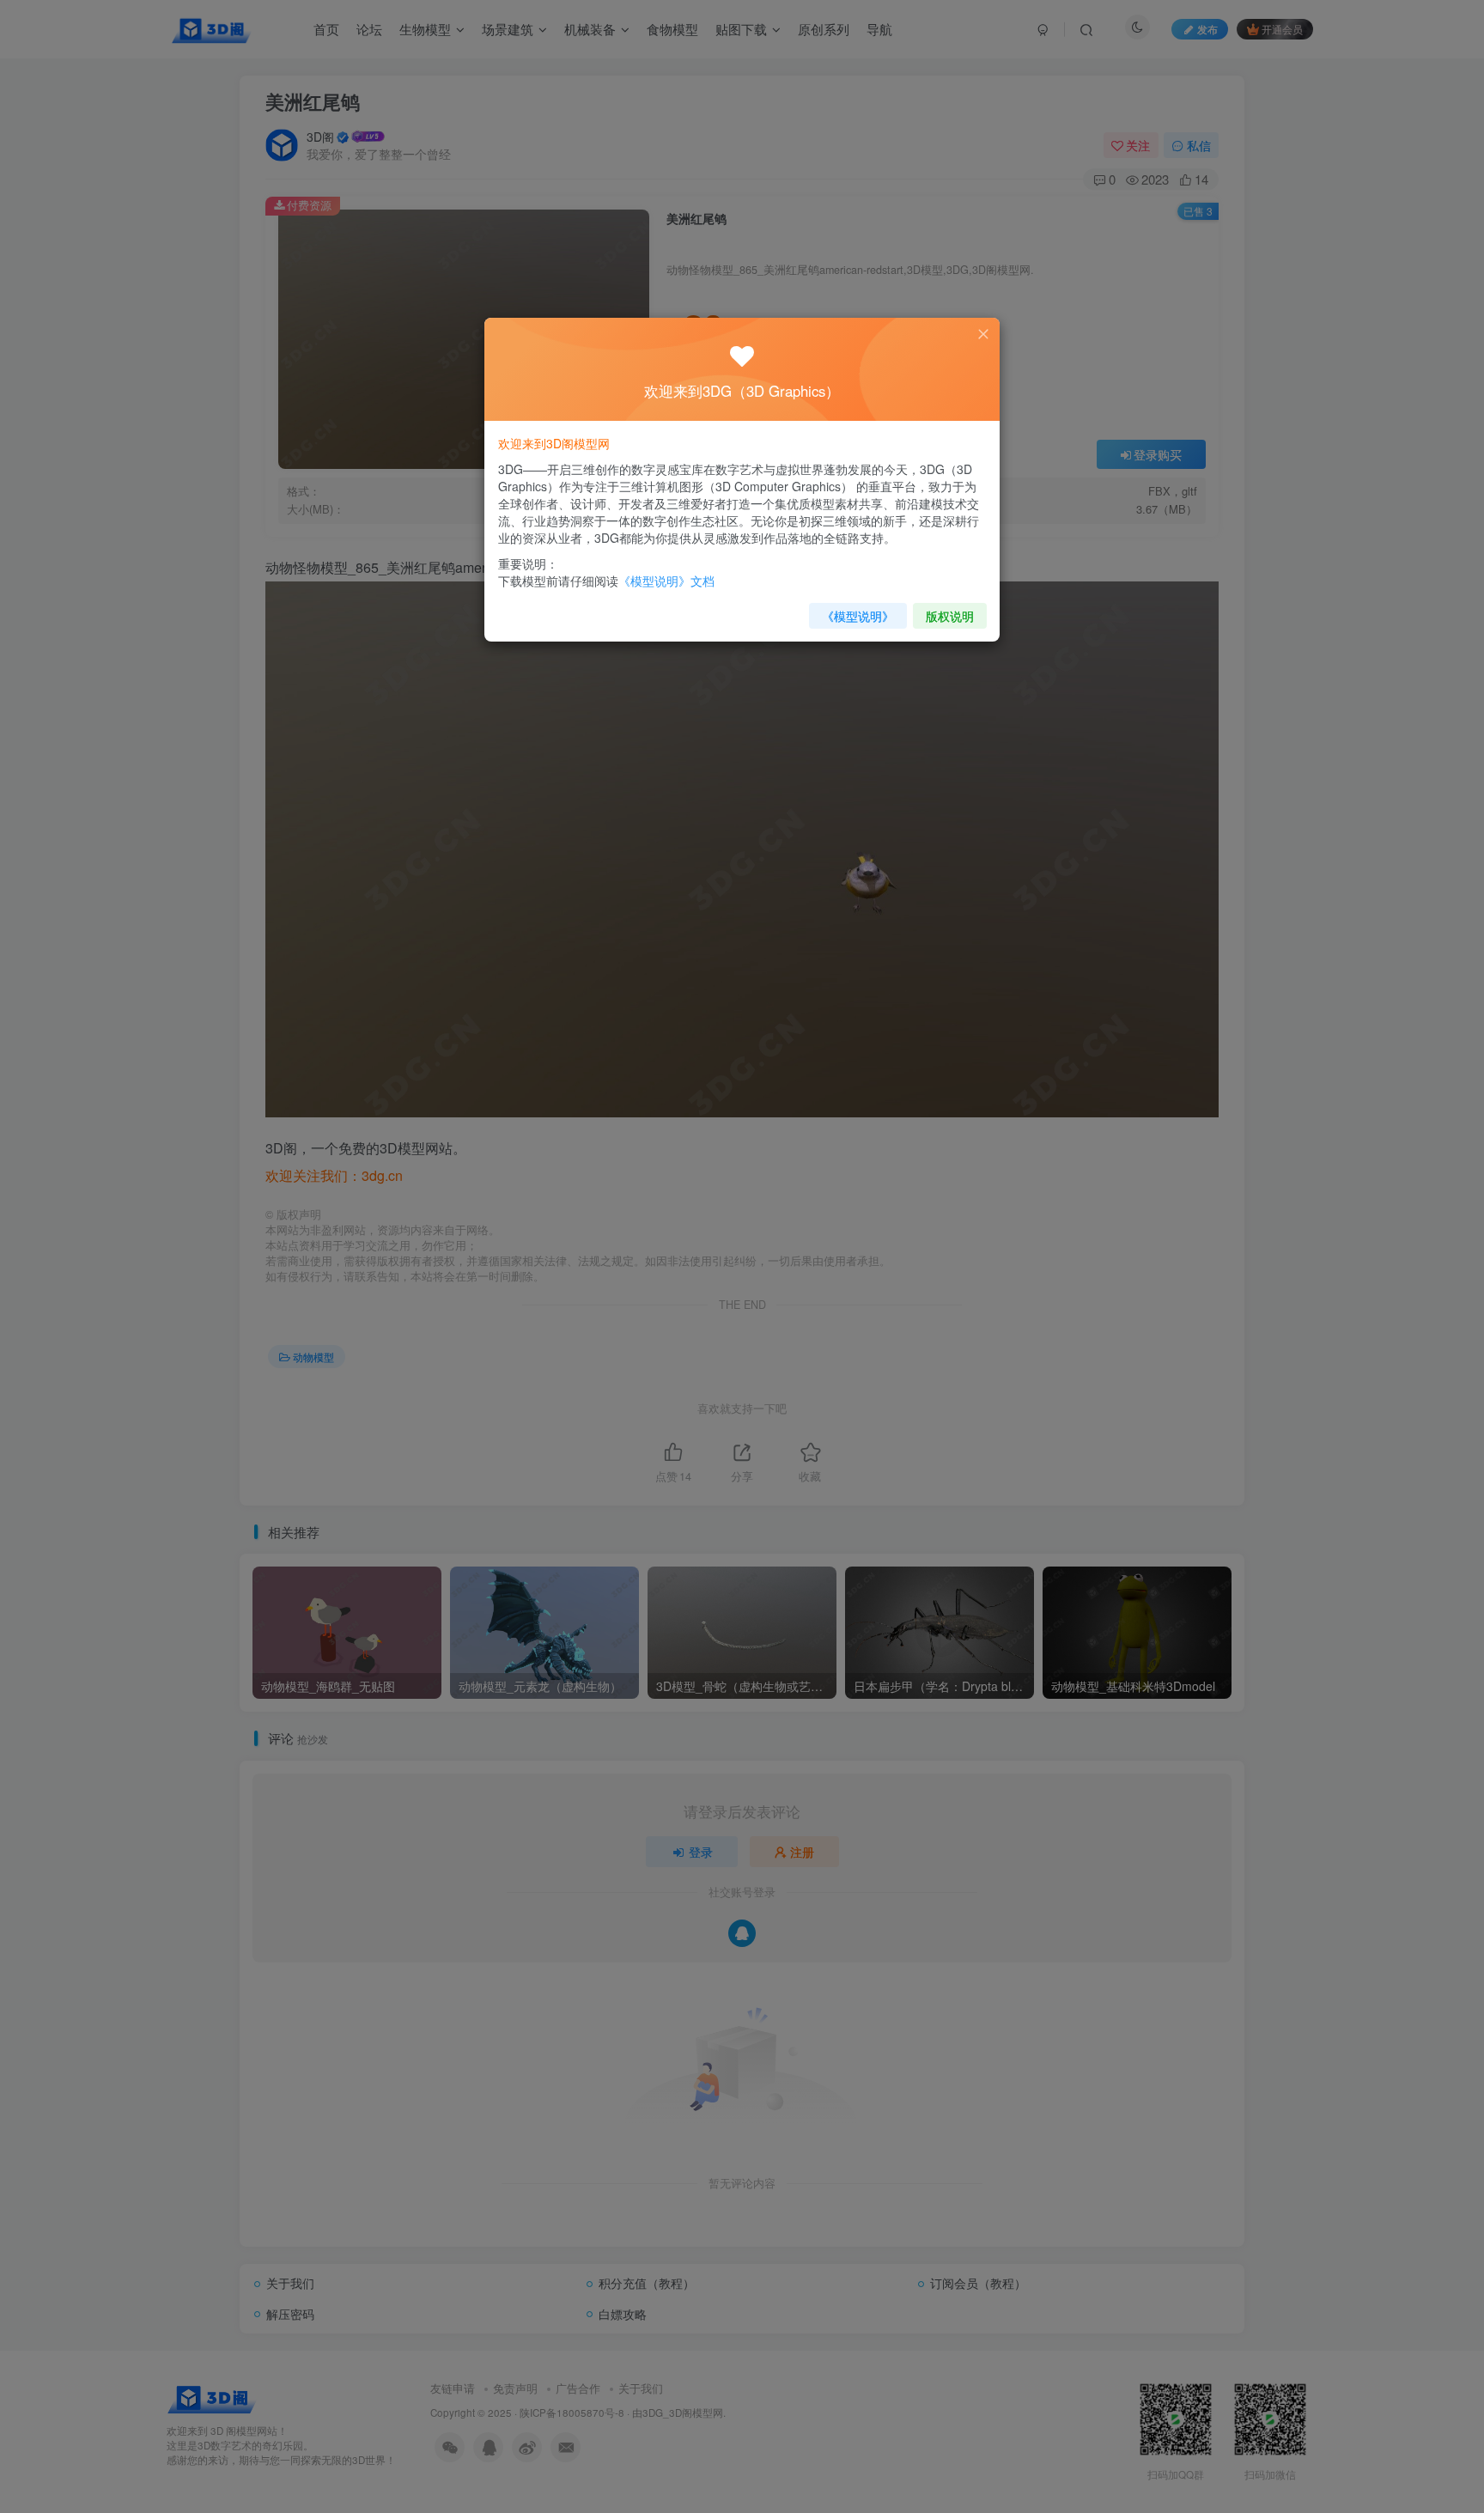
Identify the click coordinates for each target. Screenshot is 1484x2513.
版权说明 (950, 616)
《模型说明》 (858, 616)
